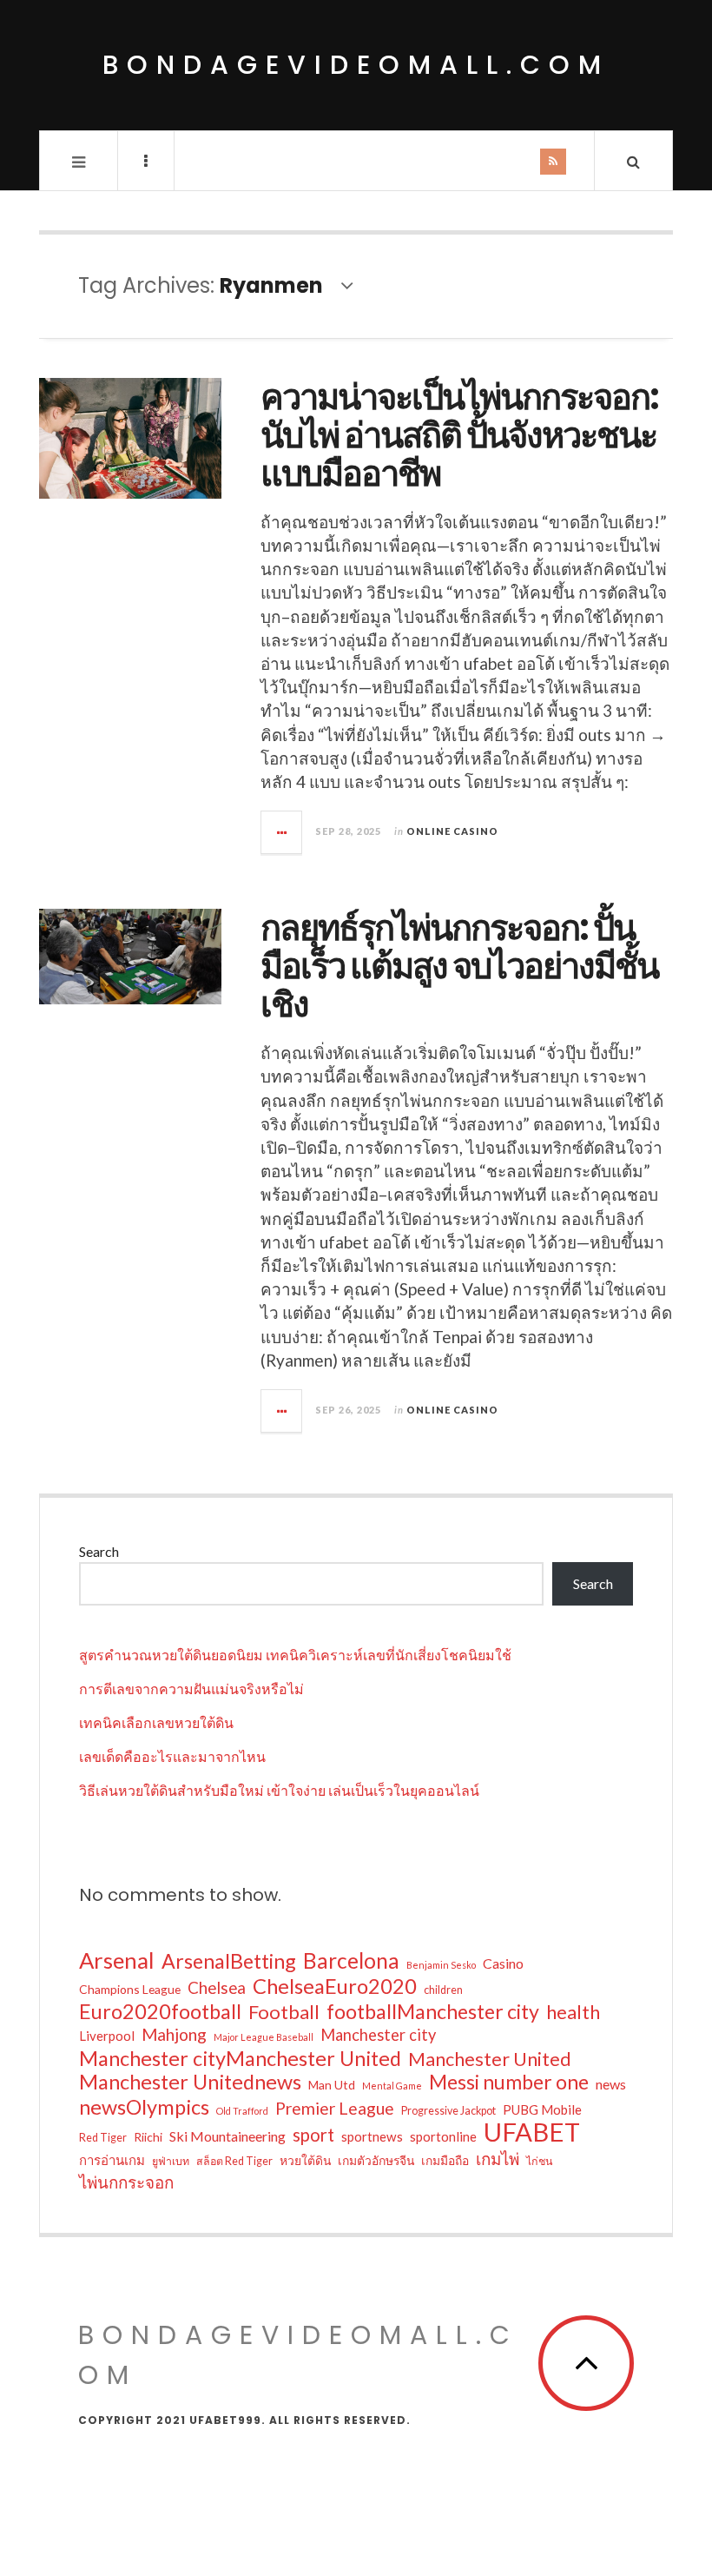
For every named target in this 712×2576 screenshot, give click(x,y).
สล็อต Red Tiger (234, 2161)
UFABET (532, 2132)
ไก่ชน (539, 2161)
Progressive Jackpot (448, 2111)
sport (313, 2135)
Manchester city (378, 2035)
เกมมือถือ (445, 2160)
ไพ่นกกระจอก (126, 2182)
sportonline (443, 2136)
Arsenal (117, 1960)
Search (99, 1551)
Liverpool (107, 2036)
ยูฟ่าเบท (171, 2161)
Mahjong (174, 2034)
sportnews (372, 2136)
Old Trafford (242, 2111)
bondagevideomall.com (356, 65)
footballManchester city (433, 2011)
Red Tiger (103, 2138)
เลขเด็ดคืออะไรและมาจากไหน (172, 1756)
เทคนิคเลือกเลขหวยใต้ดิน (156, 1722)
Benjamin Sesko (441, 1965)
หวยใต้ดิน (305, 2160)
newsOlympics (144, 2107)
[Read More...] (282, 832)
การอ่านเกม (112, 2160)
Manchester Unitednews (190, 2082)
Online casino (452, 831)
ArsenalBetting (229, 1961)
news (611, 2084)
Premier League (335, 2108)
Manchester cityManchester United (240, 2058)
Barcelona (351, 1961)
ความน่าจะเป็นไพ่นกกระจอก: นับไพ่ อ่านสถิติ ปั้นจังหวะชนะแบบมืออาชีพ (459, 435)
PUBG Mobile (542, 2109)
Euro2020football (160, 2011)
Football (284, 2012)
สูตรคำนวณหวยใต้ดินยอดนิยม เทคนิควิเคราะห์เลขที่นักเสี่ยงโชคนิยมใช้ (295, 1655)
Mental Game (392, 2086)
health (573, 2012)
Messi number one (509, 2082)
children (443, 1990)
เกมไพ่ (498, 2159)
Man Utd (332, 2085)
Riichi (148, 2137)
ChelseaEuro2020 (335, 1986)
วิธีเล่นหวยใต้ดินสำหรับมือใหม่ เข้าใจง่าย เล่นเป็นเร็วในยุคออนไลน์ (279, 1790)
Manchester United (490, 2059)
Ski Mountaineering (227, 2136)
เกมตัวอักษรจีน (376, 2160)
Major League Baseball (264, 2037)
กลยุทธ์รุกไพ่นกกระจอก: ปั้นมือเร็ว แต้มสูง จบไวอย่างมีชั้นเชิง (459, 966)
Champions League (130, 1989)
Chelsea (217, 1987)
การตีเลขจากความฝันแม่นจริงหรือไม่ (191, 1689)
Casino (503, 1963)
